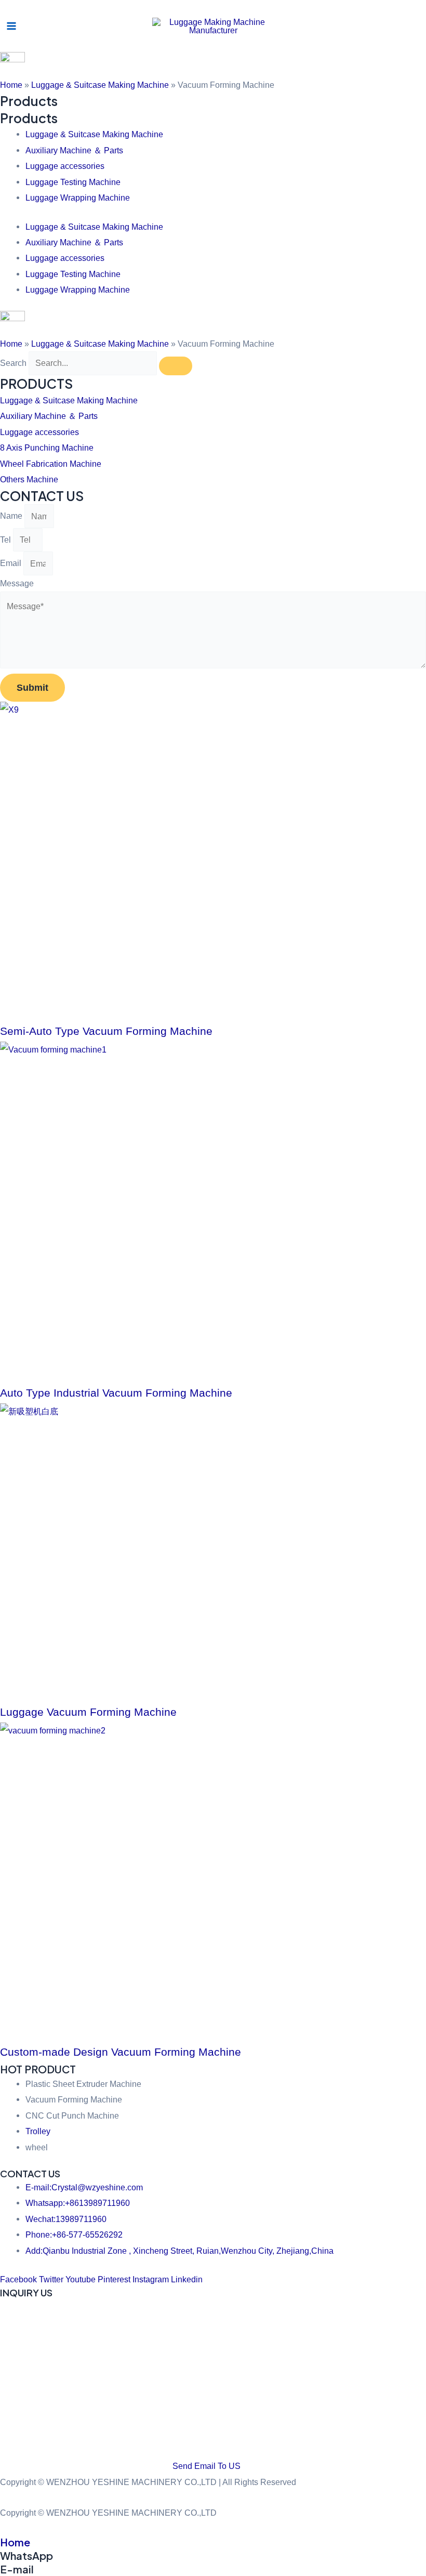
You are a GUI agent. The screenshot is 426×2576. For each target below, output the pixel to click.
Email (12, 563)
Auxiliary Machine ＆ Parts (74, 150)
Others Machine (29, 479)
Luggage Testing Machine (73, 182)
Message (17, 583)
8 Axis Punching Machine (47, 448)
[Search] (176, 366)
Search (13, 363)
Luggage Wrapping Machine (78, 198)
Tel (6, 540)
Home (11, 85)
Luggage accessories (65, 166)
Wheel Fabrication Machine (51, 464)
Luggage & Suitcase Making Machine (100, 85)
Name (12, 516)
